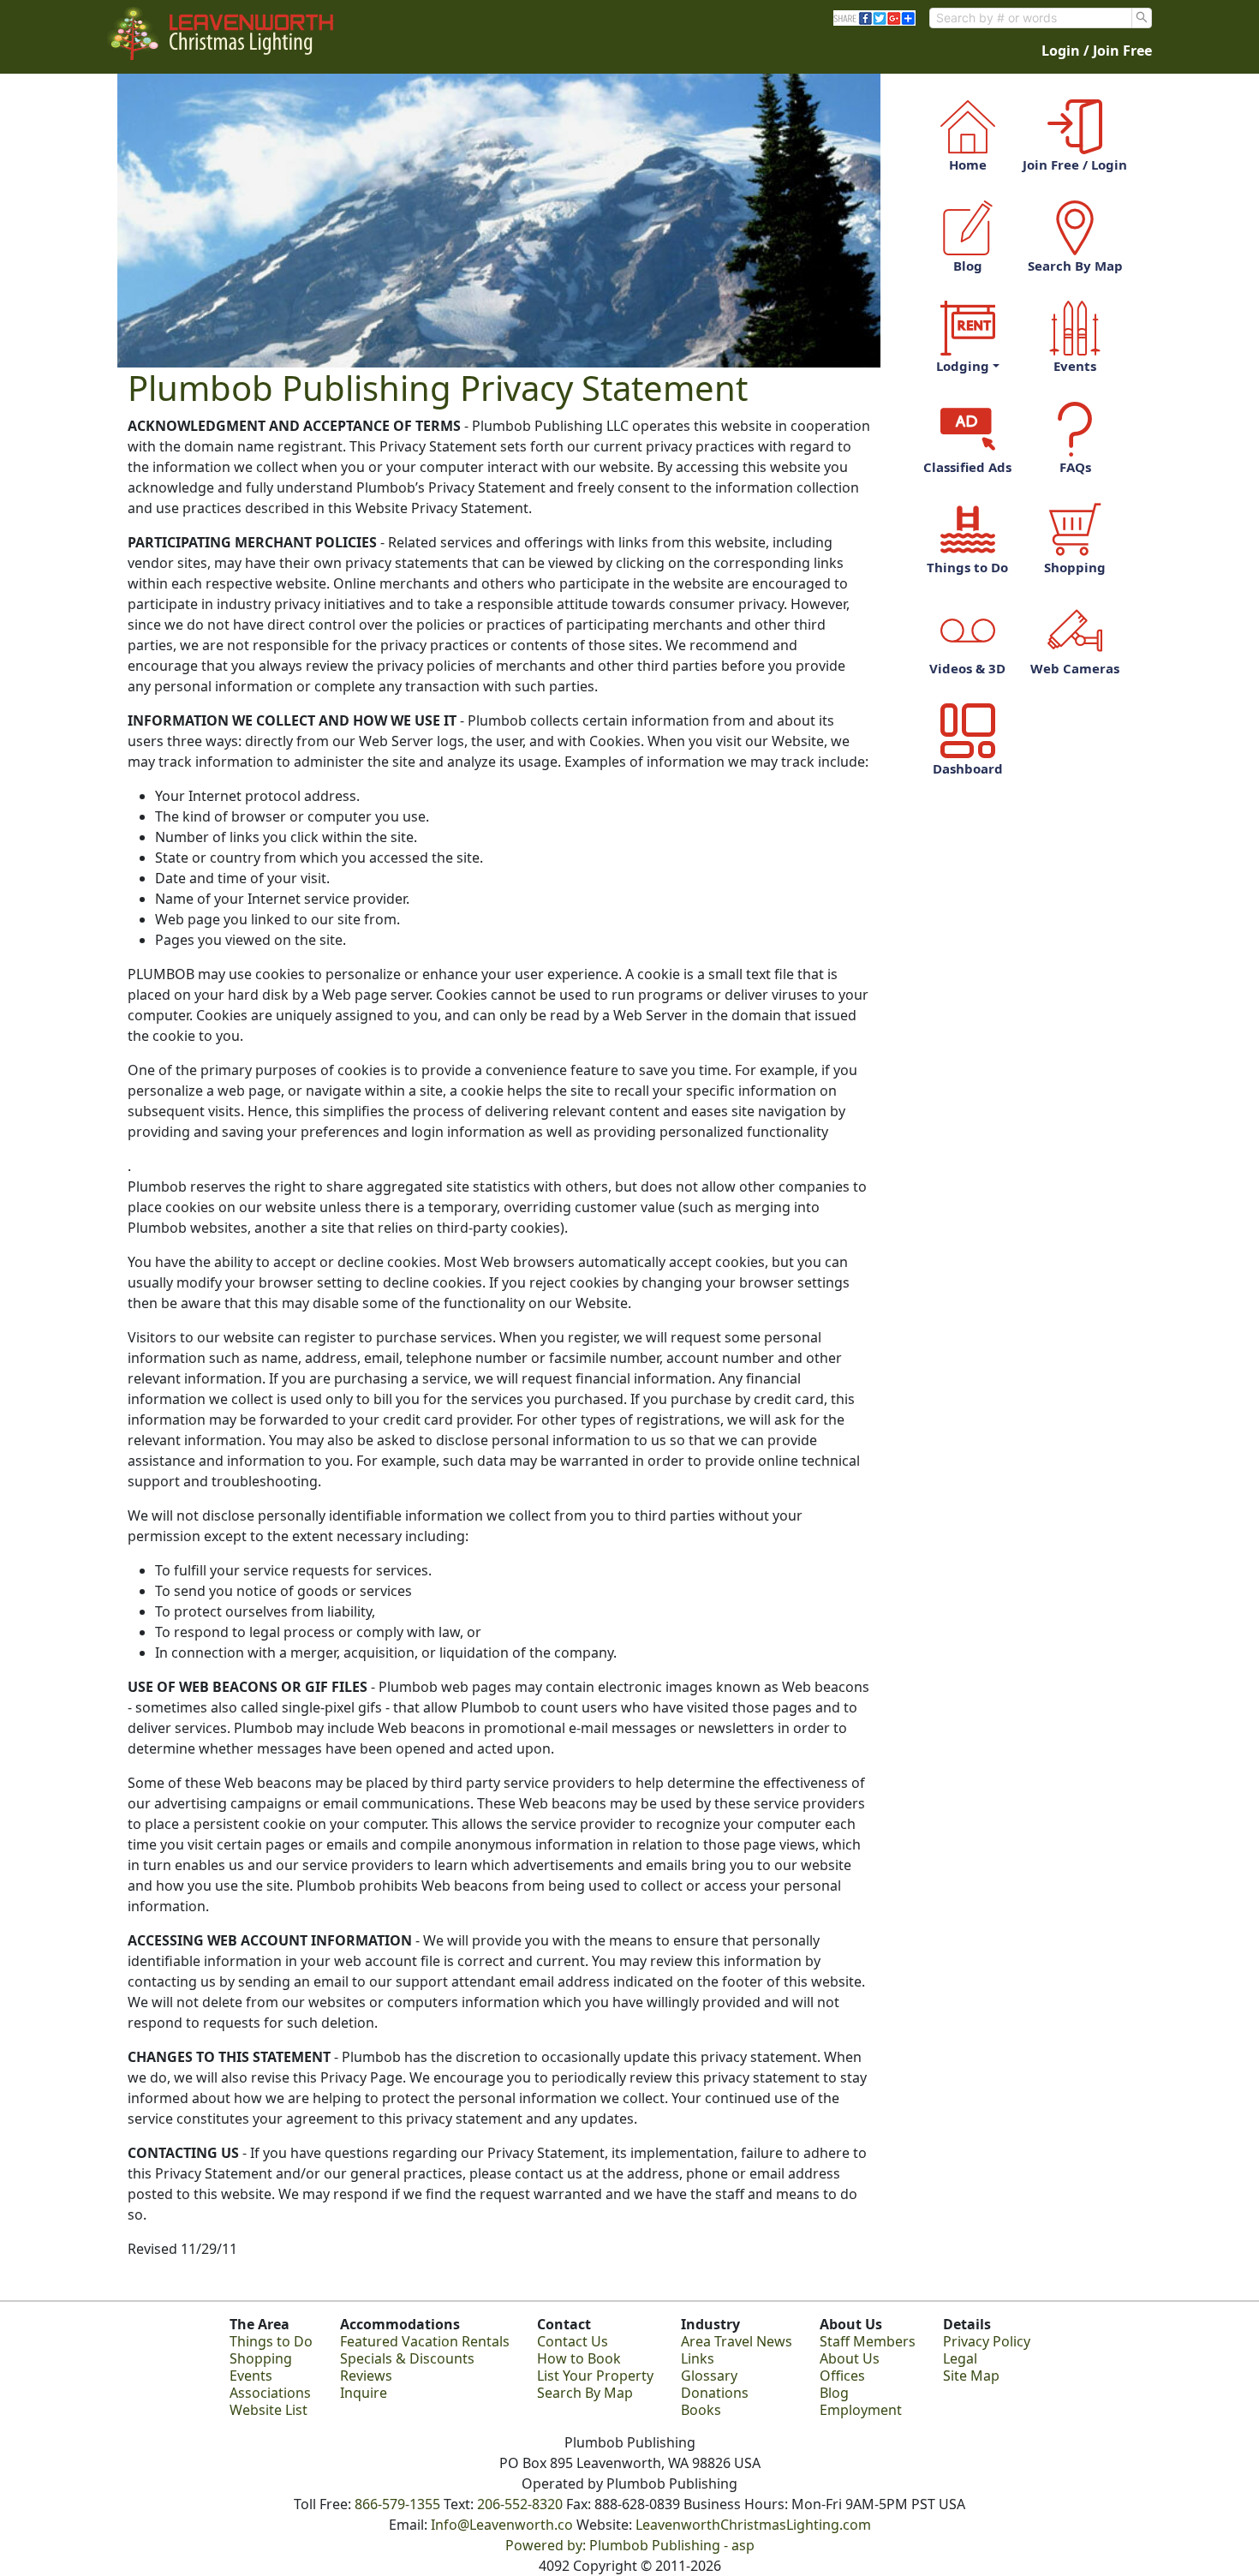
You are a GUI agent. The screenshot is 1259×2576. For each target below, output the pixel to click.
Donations (715, 2393)
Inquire (364, 2393)
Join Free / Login (1075, 164)
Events (1075, 366)
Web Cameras (1075, 668)
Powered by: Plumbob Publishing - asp (630, 2545)
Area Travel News (737, 2341)
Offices (842, 2376)
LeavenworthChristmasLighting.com (753, 2525)
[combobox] (1031, 18)
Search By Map (1075, 266)
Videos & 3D (967, 668)
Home (968, 164)
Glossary (709, 2376)
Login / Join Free (1097, 51)
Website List (269, 2410)
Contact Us (573, 2341)
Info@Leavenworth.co (502, 2525)
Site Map (971, 2376)
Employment (861, 2410)
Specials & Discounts (407, 2358)
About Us (850, 2358)
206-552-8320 (520, 2504)
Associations (270, 2393)
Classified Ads (967, 467)
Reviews (366, 2376)
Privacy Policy (987, 2341)
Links (698, 2358)
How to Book (579, 2358)
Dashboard (968, 768)
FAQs (1075, 467)
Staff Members (868, 2341)
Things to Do (967, 567)
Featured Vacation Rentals (425, 2341)
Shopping (1075, 567)
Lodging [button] (963, 366)
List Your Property (595, 2376)
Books (701, 2410)
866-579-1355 (397, 2504)
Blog (968, 266)
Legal (960, 2358)
